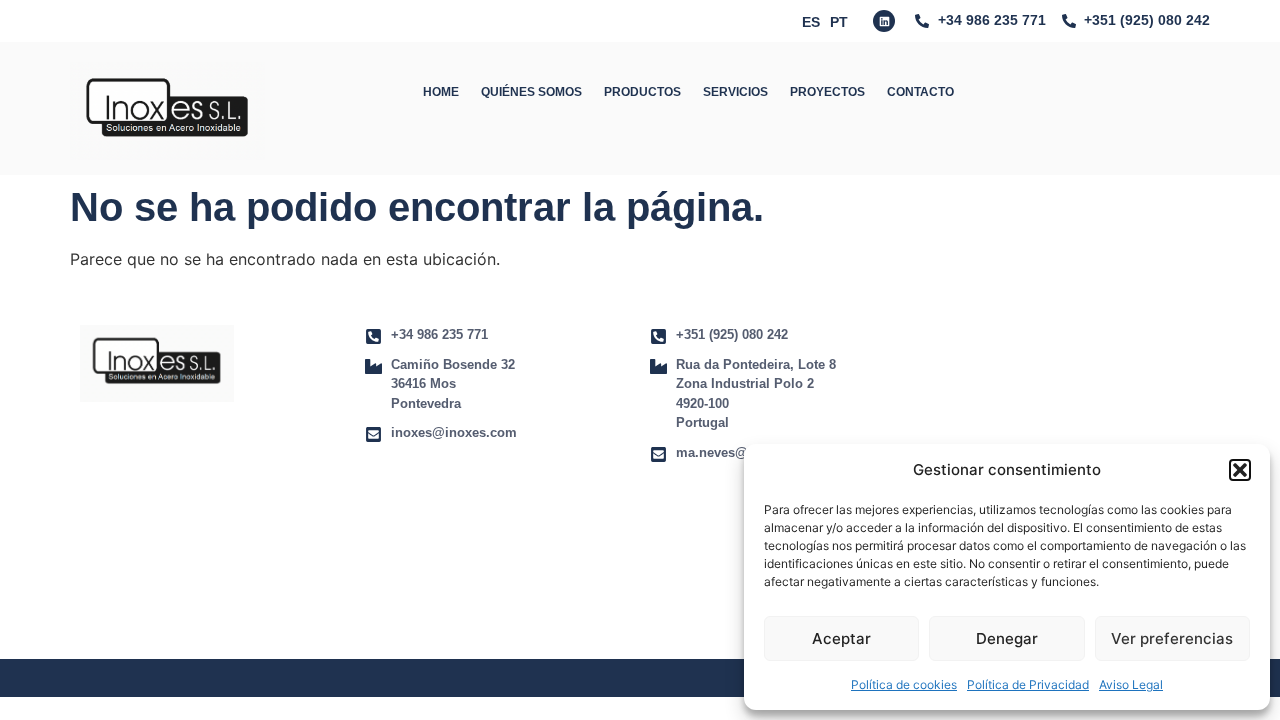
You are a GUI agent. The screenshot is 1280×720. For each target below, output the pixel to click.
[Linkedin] (884, 21)
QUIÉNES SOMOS (531, 92)
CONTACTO (920, 92)
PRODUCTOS (642, 92)
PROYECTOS (827, 92)
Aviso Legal (1131, 684)
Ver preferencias (1172, 638)
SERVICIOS (735, 92)
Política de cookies (904, 684)
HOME (441, 92)
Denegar (1007, 638)
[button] (1240, 470)
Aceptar (841, 638)
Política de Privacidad (1028, 684)
